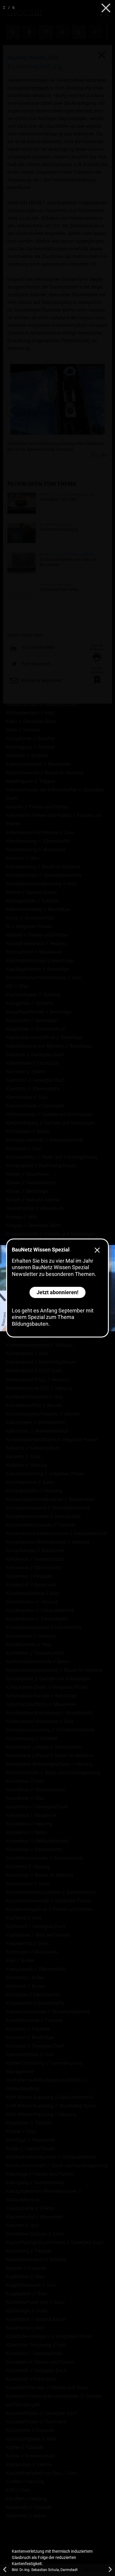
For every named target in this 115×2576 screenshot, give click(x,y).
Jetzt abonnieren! (57, 1292)
